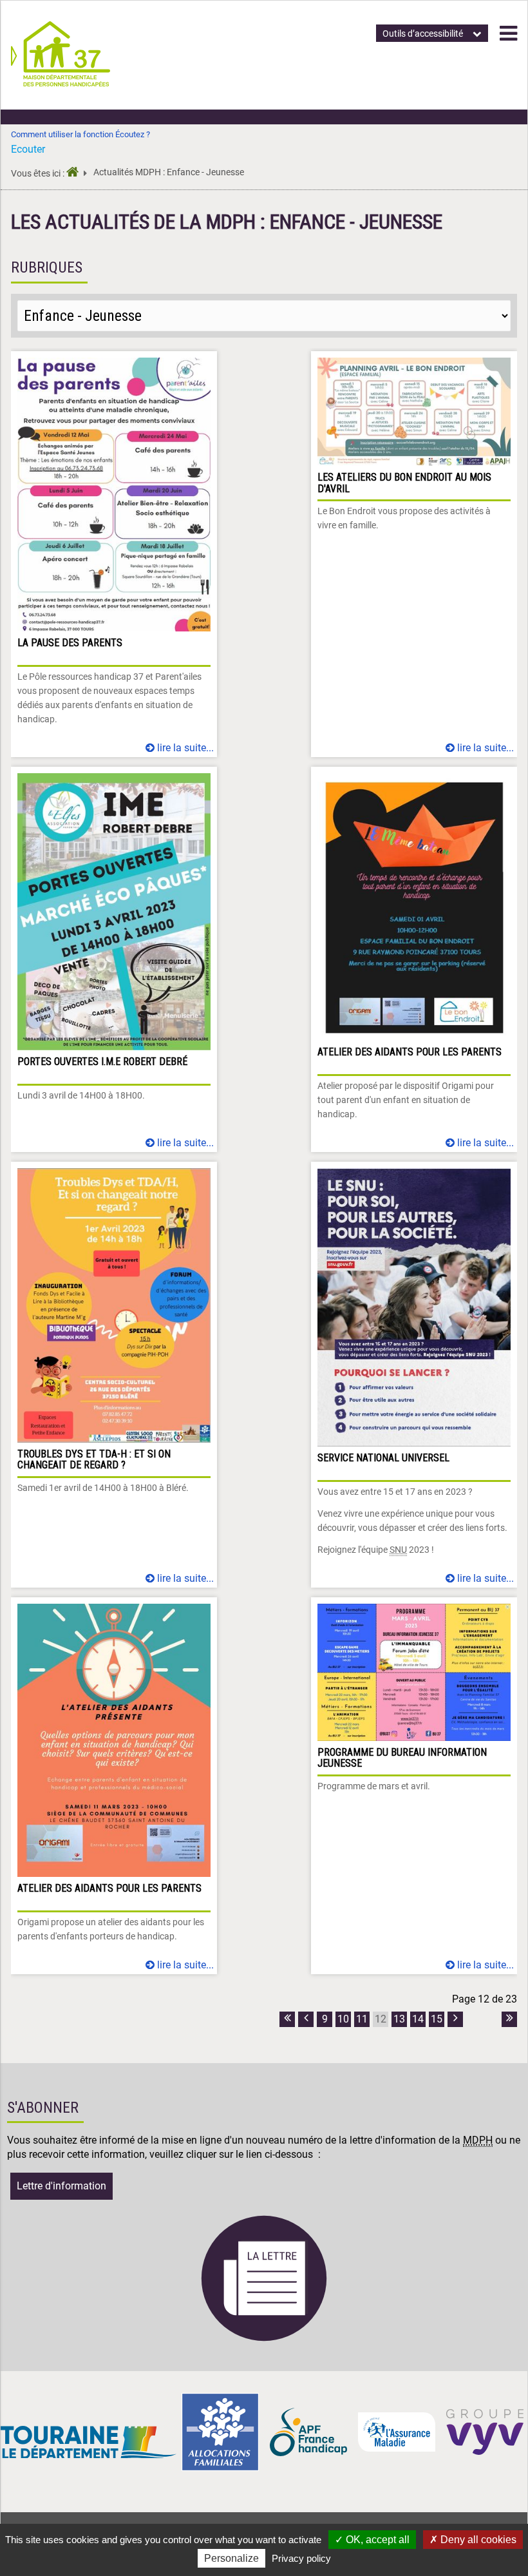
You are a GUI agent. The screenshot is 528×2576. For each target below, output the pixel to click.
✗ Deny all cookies (473, 2540)
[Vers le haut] (503, 2506)
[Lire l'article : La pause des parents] (114, 554)
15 (437, 2019)
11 (362, 2019)
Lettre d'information (61, 2186)
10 (343, 2019)
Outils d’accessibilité (423, 34)
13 (399, 2019)
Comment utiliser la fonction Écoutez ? (80, 134)
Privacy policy (301, 2558)
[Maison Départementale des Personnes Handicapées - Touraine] (61, 83)
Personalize (231, 2558)
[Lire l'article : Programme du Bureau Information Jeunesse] (414, 1786)
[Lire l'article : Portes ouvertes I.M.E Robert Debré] (114, 959)
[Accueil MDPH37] (77, 174)
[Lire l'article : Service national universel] (414, 1375)
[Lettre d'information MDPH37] (264, 2339)
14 (418, 2019)
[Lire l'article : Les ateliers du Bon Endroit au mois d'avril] (414, 554)
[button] (508, 34)
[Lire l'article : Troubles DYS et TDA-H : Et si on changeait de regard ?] (114, 1375)
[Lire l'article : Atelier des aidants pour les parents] (414, 959)
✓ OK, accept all (372, 2540)
